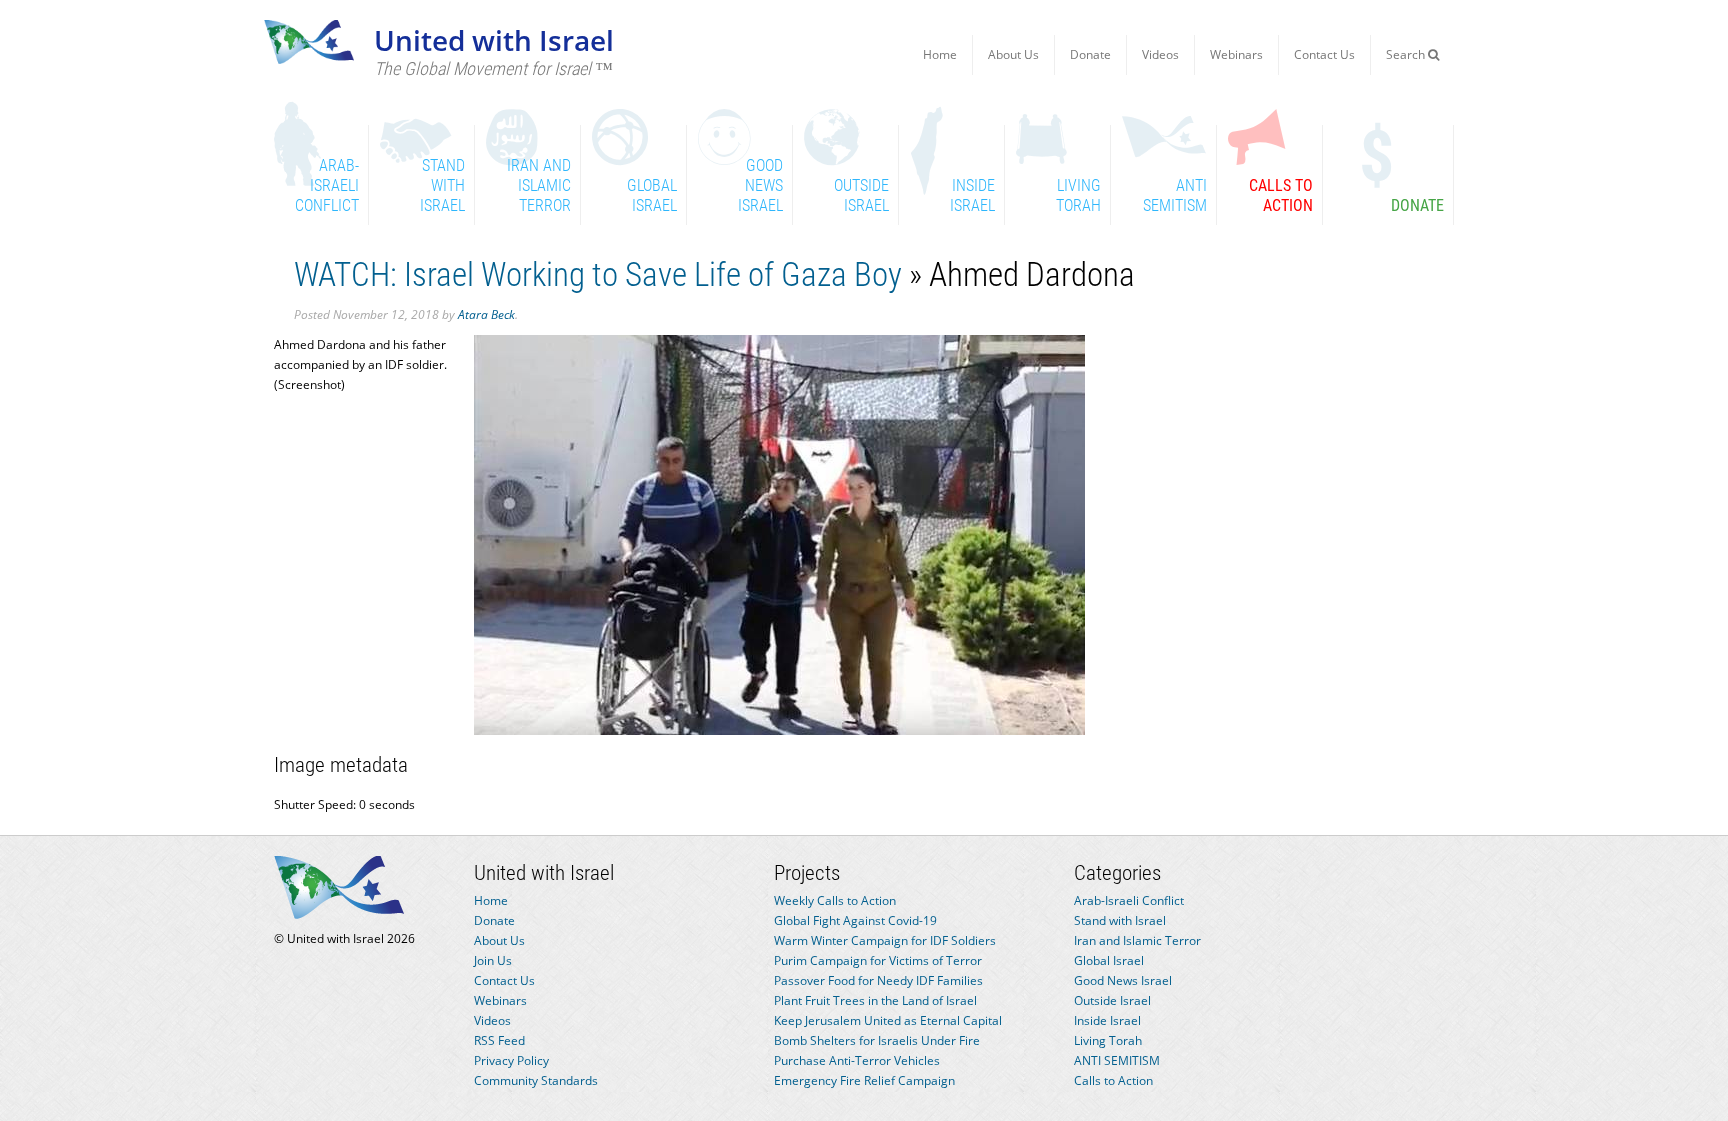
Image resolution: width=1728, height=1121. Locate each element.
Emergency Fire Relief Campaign (864, 1080)
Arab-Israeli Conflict (1129, 900)
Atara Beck (486, 314)
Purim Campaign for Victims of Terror (878, 960)
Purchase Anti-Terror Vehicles (857, 1060)
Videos (1160, 54)
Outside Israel (1112, 1000)
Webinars (1236, 54)
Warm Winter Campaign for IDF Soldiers (885, 940)
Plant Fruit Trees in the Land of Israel (875, 1000)
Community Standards (536, 1080)
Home (940, 54)
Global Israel (1109, 960)
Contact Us (1324, 54)
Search (1407, 54)
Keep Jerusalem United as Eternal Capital (888, 1020)
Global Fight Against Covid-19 (855, 920)
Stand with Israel (1120, 920)
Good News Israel (1123, 980)
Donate (1090, 54)
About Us (1013, 54)
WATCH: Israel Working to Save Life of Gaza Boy (598, 274)
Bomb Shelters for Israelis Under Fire (877, 1040)
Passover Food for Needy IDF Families (878, 980)
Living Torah (1108, 1040)
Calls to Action (1113, 1080)
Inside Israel (1107, 1020)
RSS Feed (499, 1040)
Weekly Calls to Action (835, 900)
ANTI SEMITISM (1117, 1060)
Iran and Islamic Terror (1137, 940)
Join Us (493, 960)
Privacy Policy (511, 1060)
